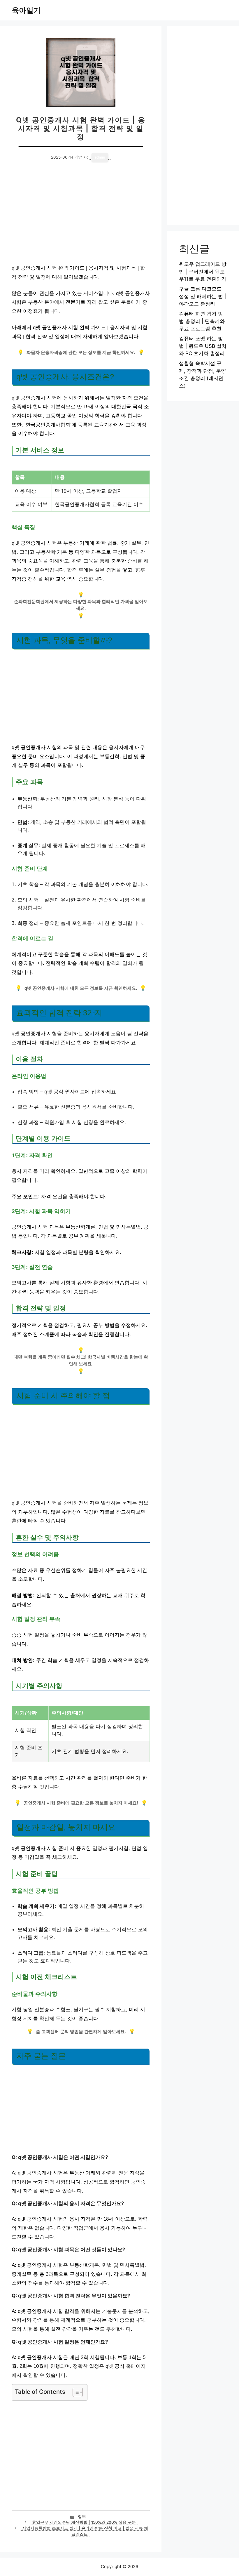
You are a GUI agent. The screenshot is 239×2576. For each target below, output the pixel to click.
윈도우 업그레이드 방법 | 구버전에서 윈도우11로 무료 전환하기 (203, 271)
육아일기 (26, 10)
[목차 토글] (75, 2392)
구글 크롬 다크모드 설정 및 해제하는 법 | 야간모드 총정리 (203, 296)
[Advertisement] (81, 216)
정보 (82, 2516)
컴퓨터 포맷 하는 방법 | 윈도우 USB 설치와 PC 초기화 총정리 (203, 346)
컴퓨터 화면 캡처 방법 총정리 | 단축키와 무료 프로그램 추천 (202, 321)
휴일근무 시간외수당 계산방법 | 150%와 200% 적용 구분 (84, 2522)
